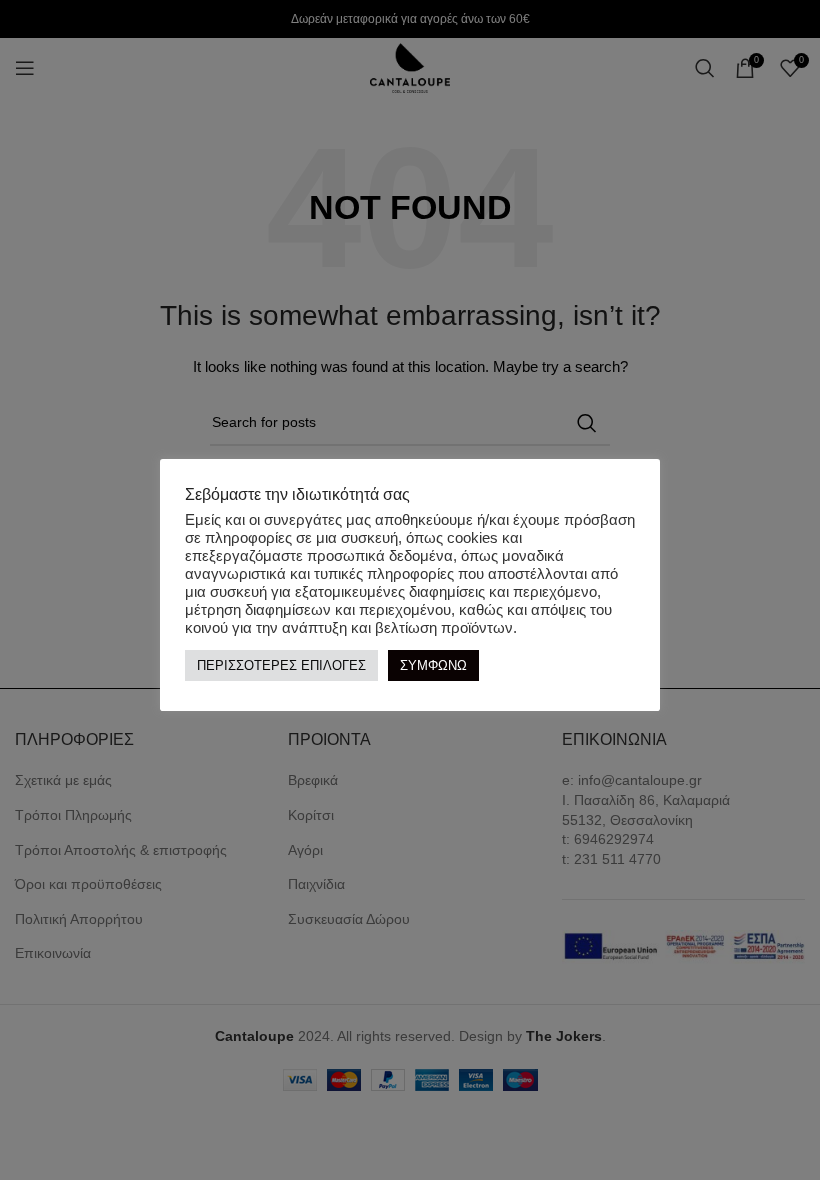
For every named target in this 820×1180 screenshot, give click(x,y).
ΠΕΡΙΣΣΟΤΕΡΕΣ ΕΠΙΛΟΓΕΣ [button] (281, 665)
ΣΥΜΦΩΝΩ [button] (433, 665)
